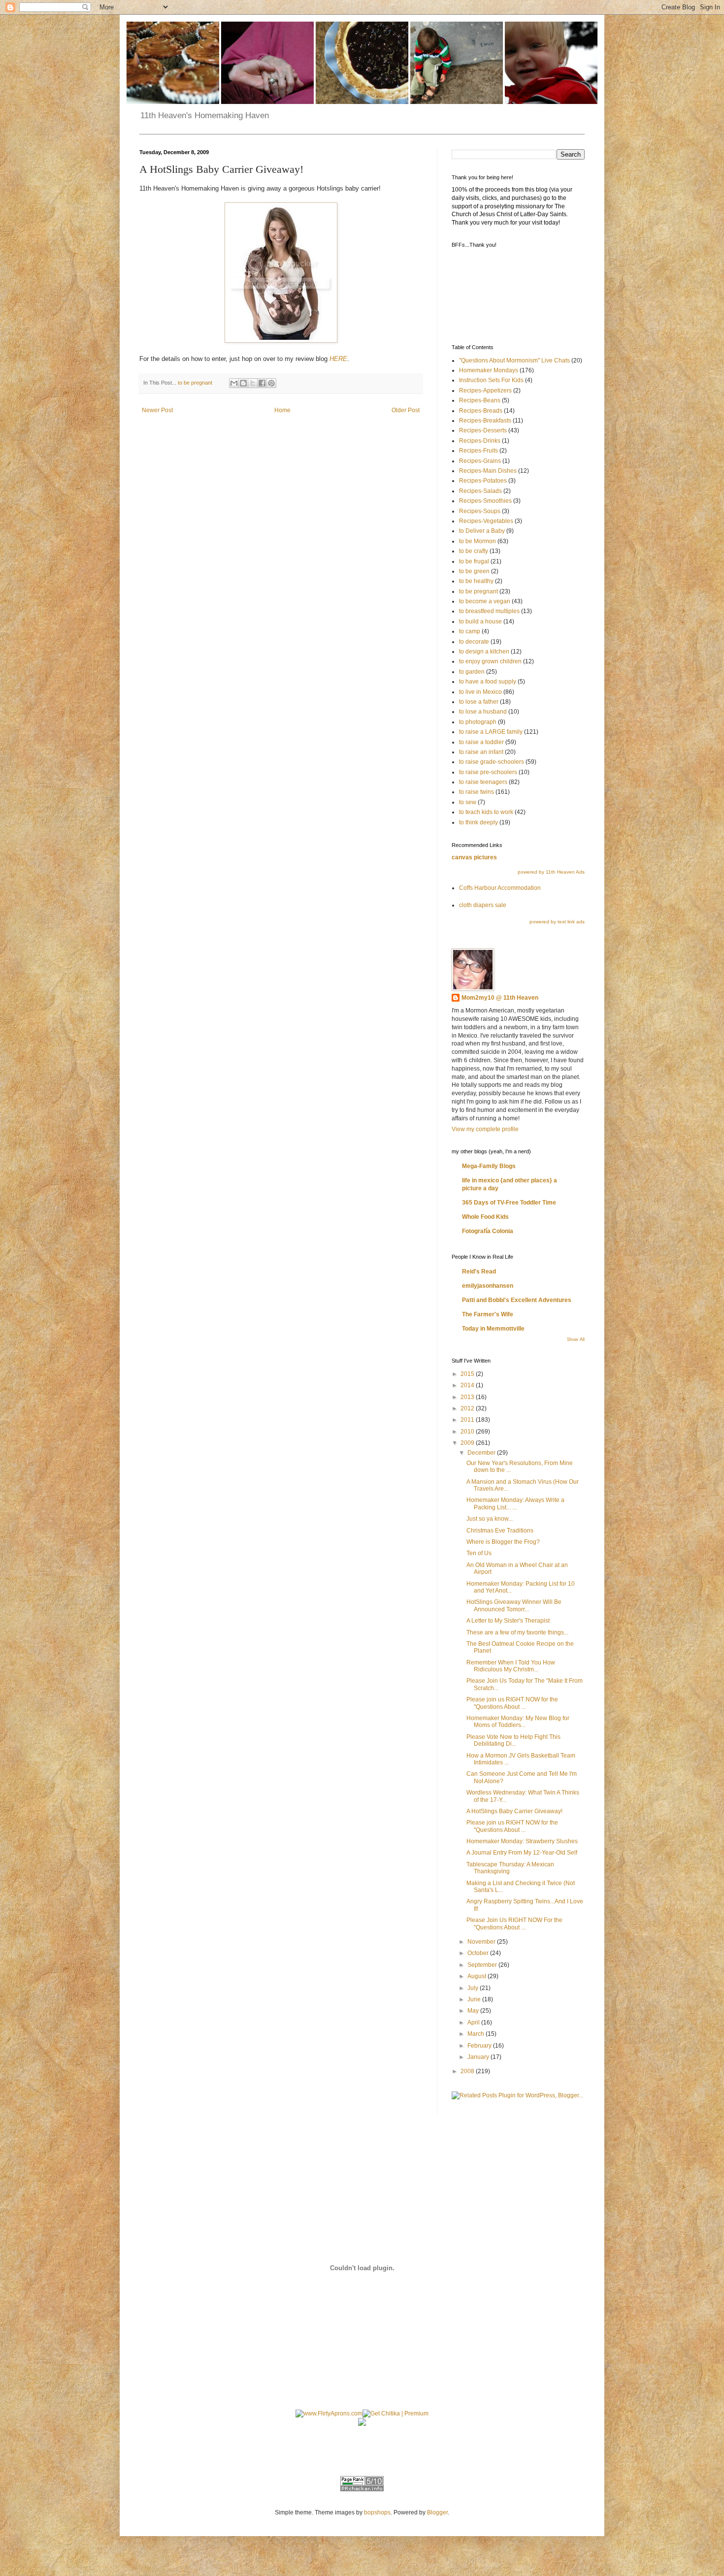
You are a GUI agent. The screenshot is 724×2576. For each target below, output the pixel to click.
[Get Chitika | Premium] (395, 2413)
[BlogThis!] (243, 383)
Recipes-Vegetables (486, 521)
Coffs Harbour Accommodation (500, 888)
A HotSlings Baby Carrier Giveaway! (514, 1811)
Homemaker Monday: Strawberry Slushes (522, 1841)
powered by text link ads (557, 922)
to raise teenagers (483, 782)
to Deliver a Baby (482, 531)
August (477, 1976)
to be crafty (474, 551)
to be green (474, 571)
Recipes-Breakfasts (485, 421)
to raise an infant (481, 752)
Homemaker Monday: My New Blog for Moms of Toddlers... (518, 1722)
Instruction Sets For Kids (491, 380)
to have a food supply (488, 682)
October (479, 1953)
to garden (472, 672)
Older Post (406, 410)
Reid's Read (479, 1272)
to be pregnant (195, 383)
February (480, 2046)
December (482, 1453)
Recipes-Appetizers (485, 391)
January (479, 2057)
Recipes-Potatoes (483, 481)
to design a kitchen (484, 652)
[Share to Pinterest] (271, 383)
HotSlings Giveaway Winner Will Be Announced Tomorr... (514, 1605)
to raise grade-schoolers (492, 762)
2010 (468, 1432)
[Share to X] (253, 383)
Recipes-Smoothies (485, 501)
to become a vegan (485, 601)
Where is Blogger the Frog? (503, 1542)
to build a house (480, 621)
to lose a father (479, 702)
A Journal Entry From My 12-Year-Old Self (522, 1853)
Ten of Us (479, 1553)
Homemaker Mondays (489, 370)
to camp (470, 631)
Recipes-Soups (480, 511)
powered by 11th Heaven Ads (551, 872)
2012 (468, 1408)
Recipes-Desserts (483, 430)
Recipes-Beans (480, 400)
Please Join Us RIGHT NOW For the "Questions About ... (514, 1924)
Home (282, 410)
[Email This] (234, 383)
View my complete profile (485, 1129)
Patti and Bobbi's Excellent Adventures (517, 1300)
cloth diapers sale (483, 905)
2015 (468, 1374)
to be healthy (476, 581)
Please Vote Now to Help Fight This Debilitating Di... (513, 1740)
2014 (468, 1385)
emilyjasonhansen (488, 1286)
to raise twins (477, 792)
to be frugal (474, 561)
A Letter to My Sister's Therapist (508, 1621)
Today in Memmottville (493, 1329)
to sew (468, 802)
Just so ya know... (490, 1519)
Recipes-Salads (480, 491)
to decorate (474, 642)
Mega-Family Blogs (489, 1166)
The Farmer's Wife (488, 1314)
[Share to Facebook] (262, 383)
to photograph (478, 722)
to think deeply (478, 822)
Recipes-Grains (480, 461)
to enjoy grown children (490, 661)
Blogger (437, 2512)
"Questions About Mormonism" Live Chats (514, 360)
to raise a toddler (481, 742)
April (474, 2022)
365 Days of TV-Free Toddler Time (509, 1203)
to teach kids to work (486, 812)
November (482, 1942)
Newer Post (157, 410)
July (474, 1988)
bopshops (377, 2512)
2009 (468, 1443)
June (475, 1999)
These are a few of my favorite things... (517, 1632)
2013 (468, 1397)
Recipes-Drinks (480, 441)
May (474, 2011)
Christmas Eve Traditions (500, 1531)
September (483, 1965)
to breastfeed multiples (489, 611)
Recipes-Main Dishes (488, 471)
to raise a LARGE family (491, 732)
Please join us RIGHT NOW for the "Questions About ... (512, 1703)
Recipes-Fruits (478, 451)
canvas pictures (474, 857)
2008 (468, 2071)
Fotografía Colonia (488, 1231)
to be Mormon (477, 541)
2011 (468, 1420)
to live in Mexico (480, 692)
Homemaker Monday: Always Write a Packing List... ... (515, 1503)
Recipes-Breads (481, 411)
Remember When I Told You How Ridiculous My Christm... (511, 1666)
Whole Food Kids (485, 1217)
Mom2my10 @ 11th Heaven (500, 998)
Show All (576, 1339)
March (477, 2034)
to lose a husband (483, 712)
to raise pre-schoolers (488, 772)
